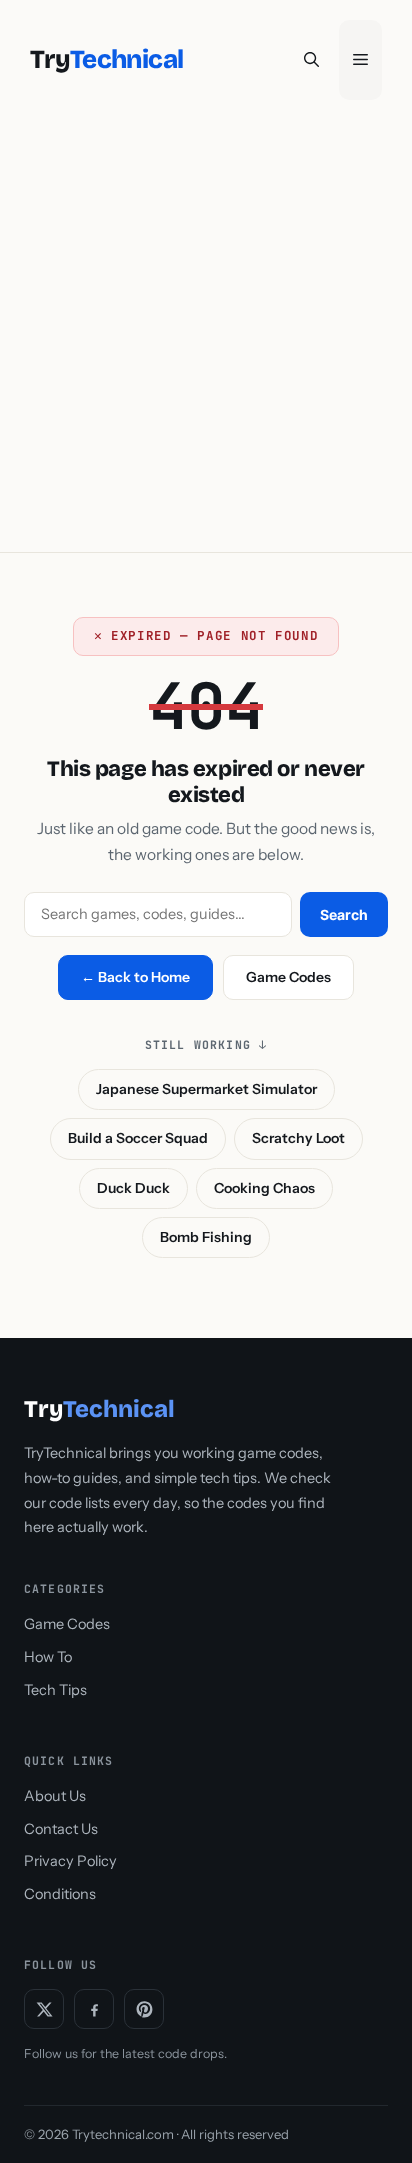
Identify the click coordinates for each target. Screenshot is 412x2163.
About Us (55, 1796)
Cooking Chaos (264, 1188)
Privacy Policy (70, 1861)
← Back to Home (135, 977)
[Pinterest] (144, 2009)
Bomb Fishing (206, 1237)
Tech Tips (55, 1690)
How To (48, 1657)
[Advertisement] (206, 336)
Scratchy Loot (298, 1138)
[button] (311, 60)
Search (344, 914)
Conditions (60, 1894)
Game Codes (288, 977)
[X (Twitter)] (44, 2009)
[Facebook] (94, 2009)
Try (106, 60)
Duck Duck (133, 1188)
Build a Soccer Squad (138, 1138)
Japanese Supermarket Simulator (206, 1089)
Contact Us (61, 1829)
